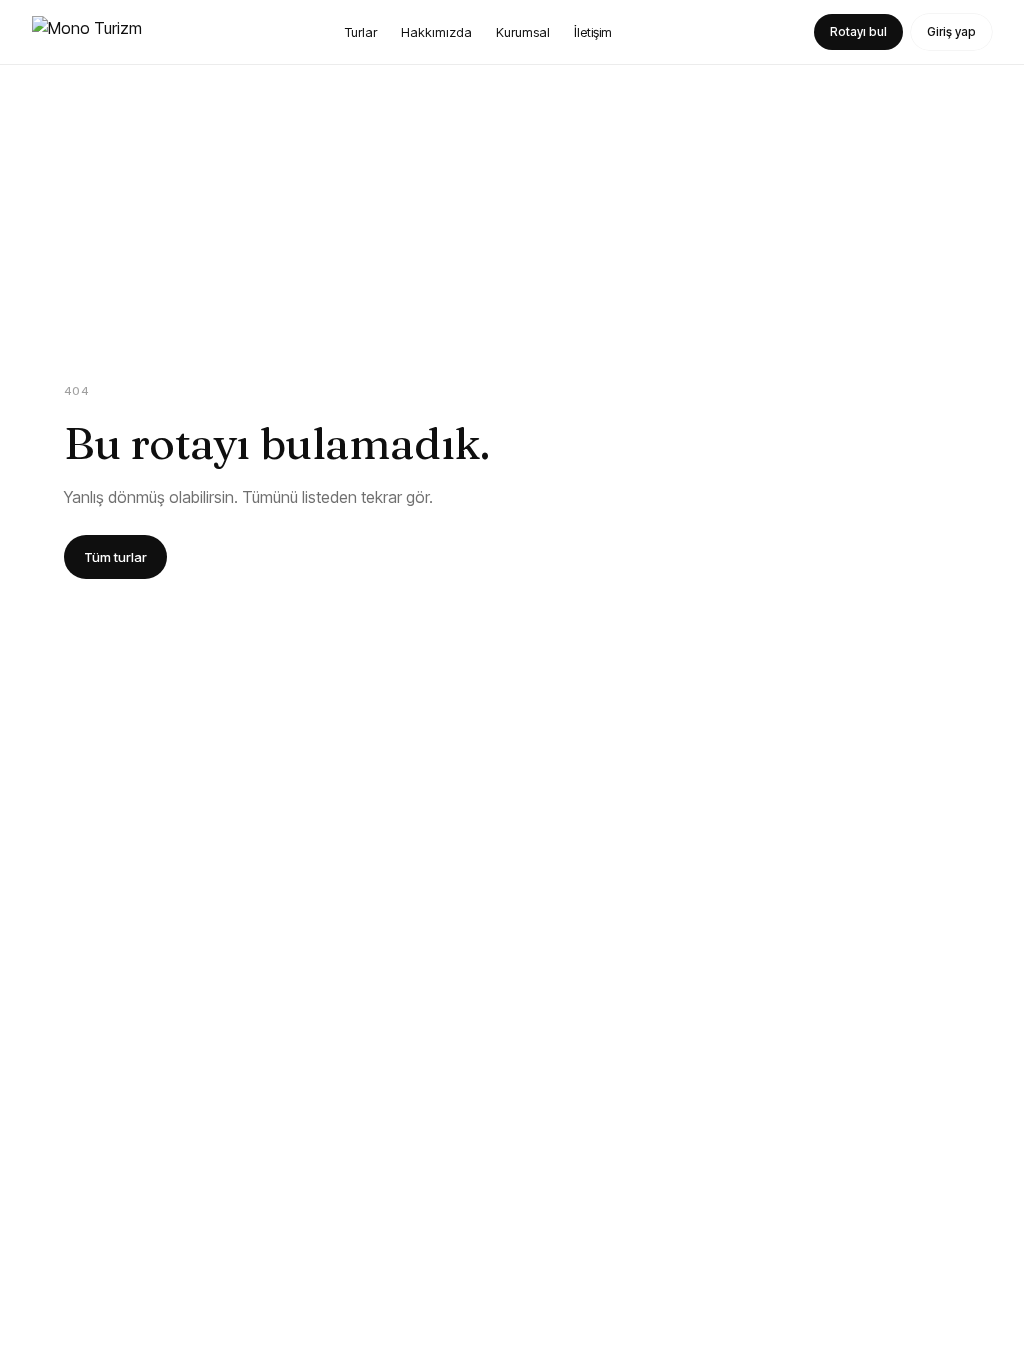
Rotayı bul (858, 31)
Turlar (361, 32)
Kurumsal (523, 32)
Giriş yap (951, 31)
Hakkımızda (436, 32)
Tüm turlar (115, 557)
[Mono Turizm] (87, 32)
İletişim (593, 32)
